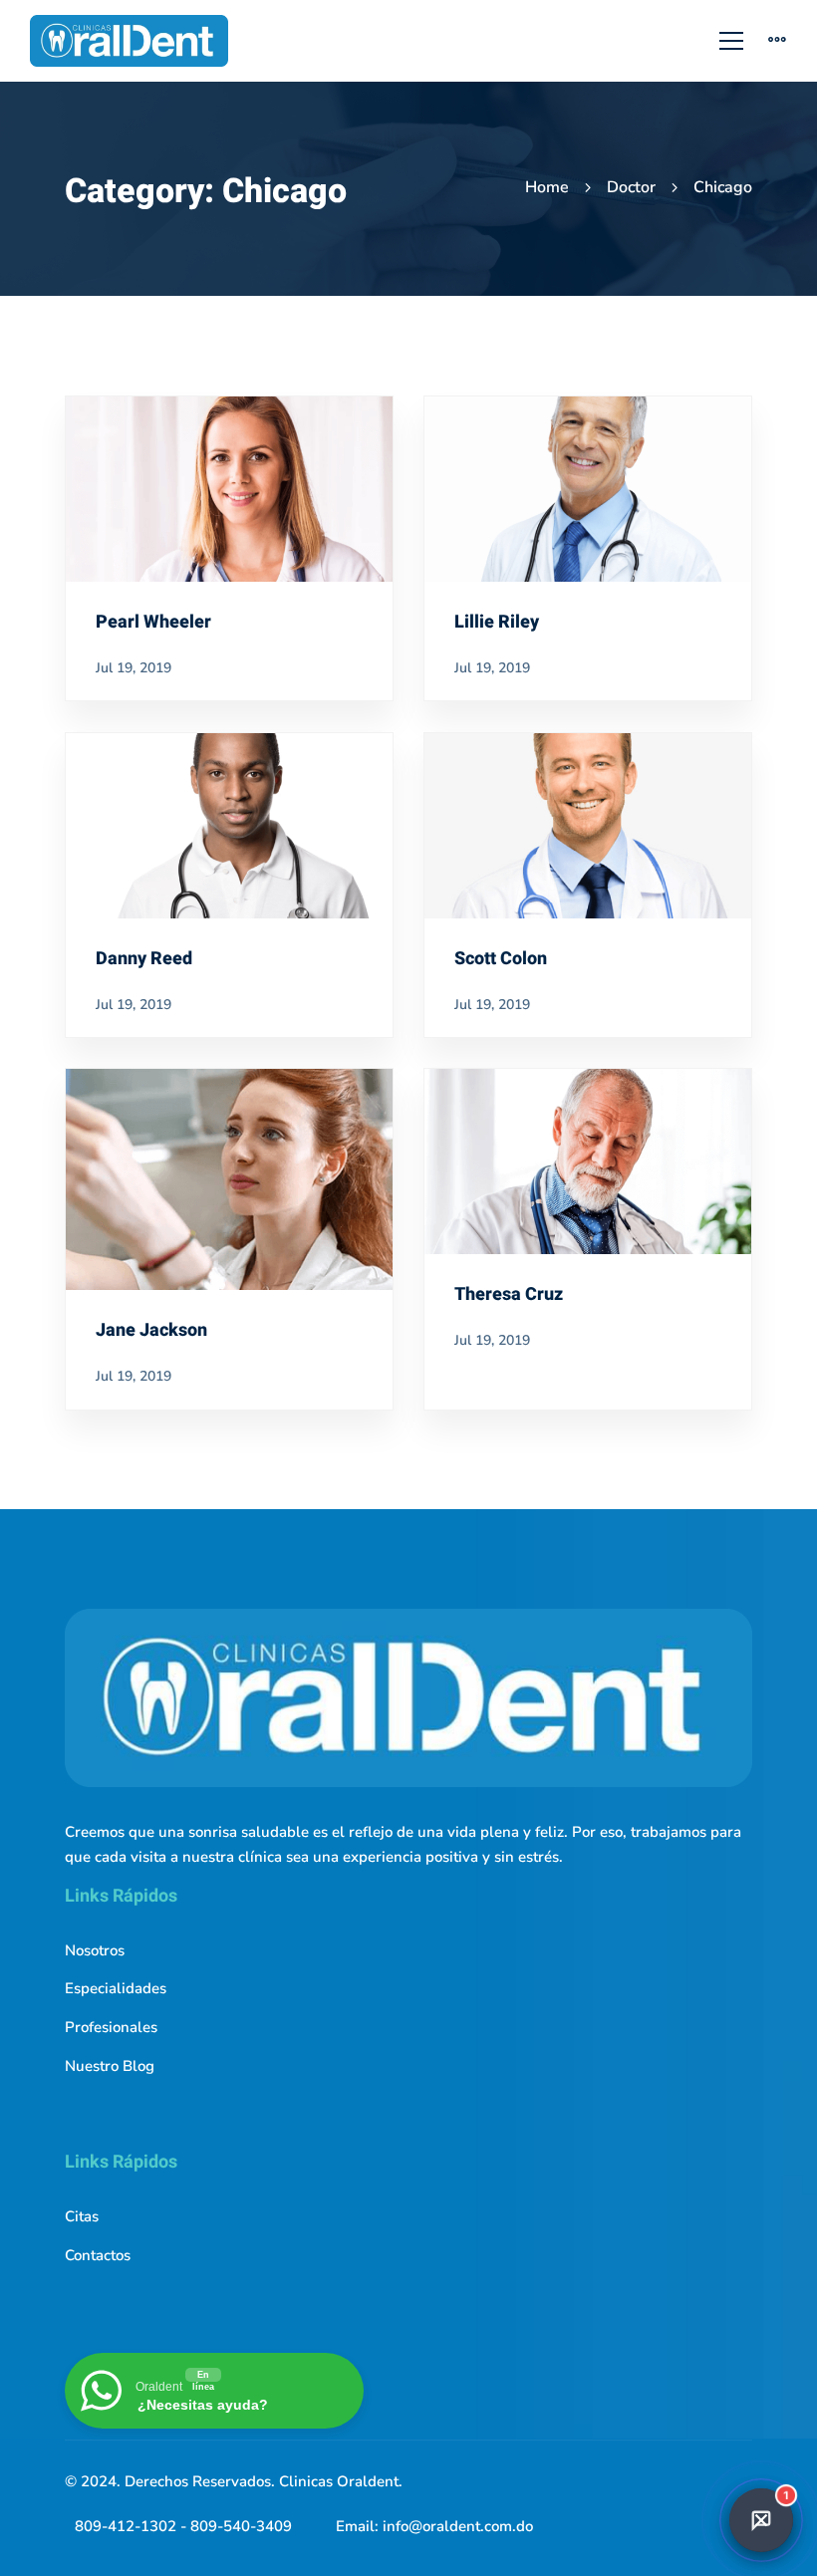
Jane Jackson (151, 1330)
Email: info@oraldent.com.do (434, 2526)
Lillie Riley (497, 622)
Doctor (631, 187)
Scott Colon (501, 959)
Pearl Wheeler (153, 622)
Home (547, 187)
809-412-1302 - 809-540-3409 (183, 2526)
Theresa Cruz (509, 1294)
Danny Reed (144, 959)
